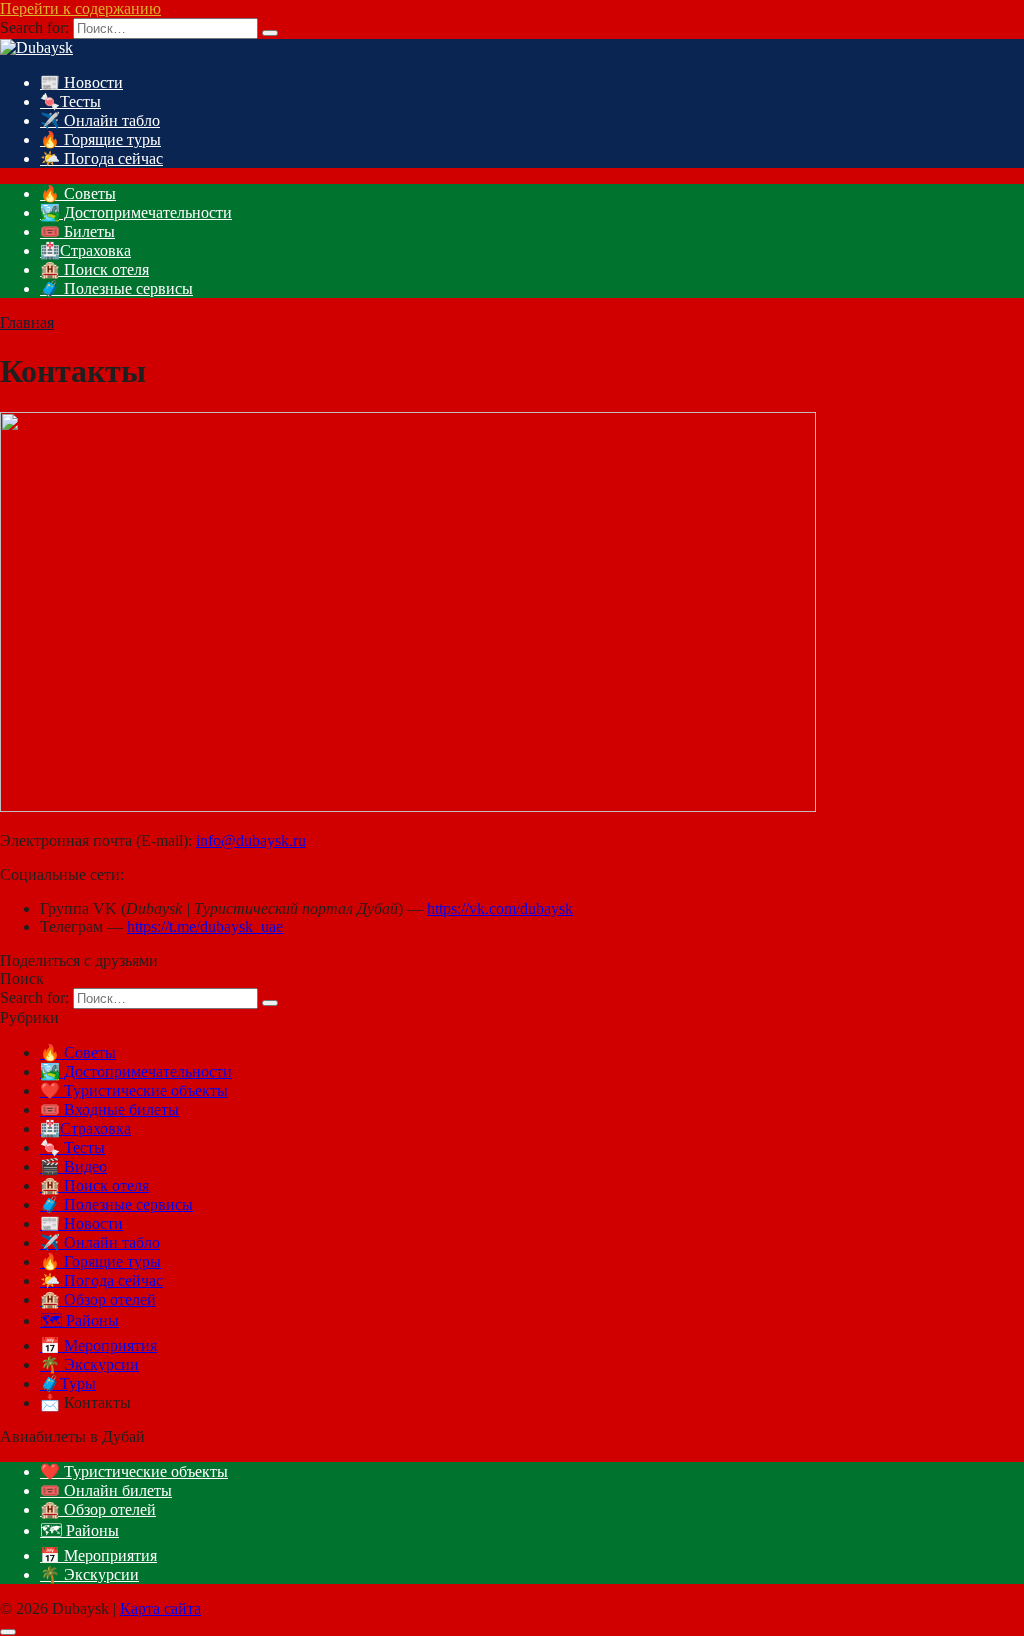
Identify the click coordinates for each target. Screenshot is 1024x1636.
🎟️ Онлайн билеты (106, 1490)
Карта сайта (160, 1608)
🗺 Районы (79, 1320)
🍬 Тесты (72, 1147)
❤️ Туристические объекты (134, 1090)
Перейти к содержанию (80, 8)
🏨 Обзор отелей (98, 1299)
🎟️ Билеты (77, 231)
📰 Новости (81, 82)
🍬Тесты (70, 101)
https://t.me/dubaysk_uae (205, 926)
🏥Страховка (85, 250)
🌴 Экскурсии (89, 1364)
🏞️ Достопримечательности (136, 212)
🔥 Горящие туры (100, 139)
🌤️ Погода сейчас (101, 158)
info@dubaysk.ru (251, 840)
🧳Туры (68, 1383)
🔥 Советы (78, 193)
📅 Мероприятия (98, 1345)
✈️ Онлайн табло (100, 120)
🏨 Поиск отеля (94, 269)
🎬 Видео (73, 1166)
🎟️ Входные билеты (109, 1109)
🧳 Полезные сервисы (116, 288)
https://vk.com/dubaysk (500, 908)
